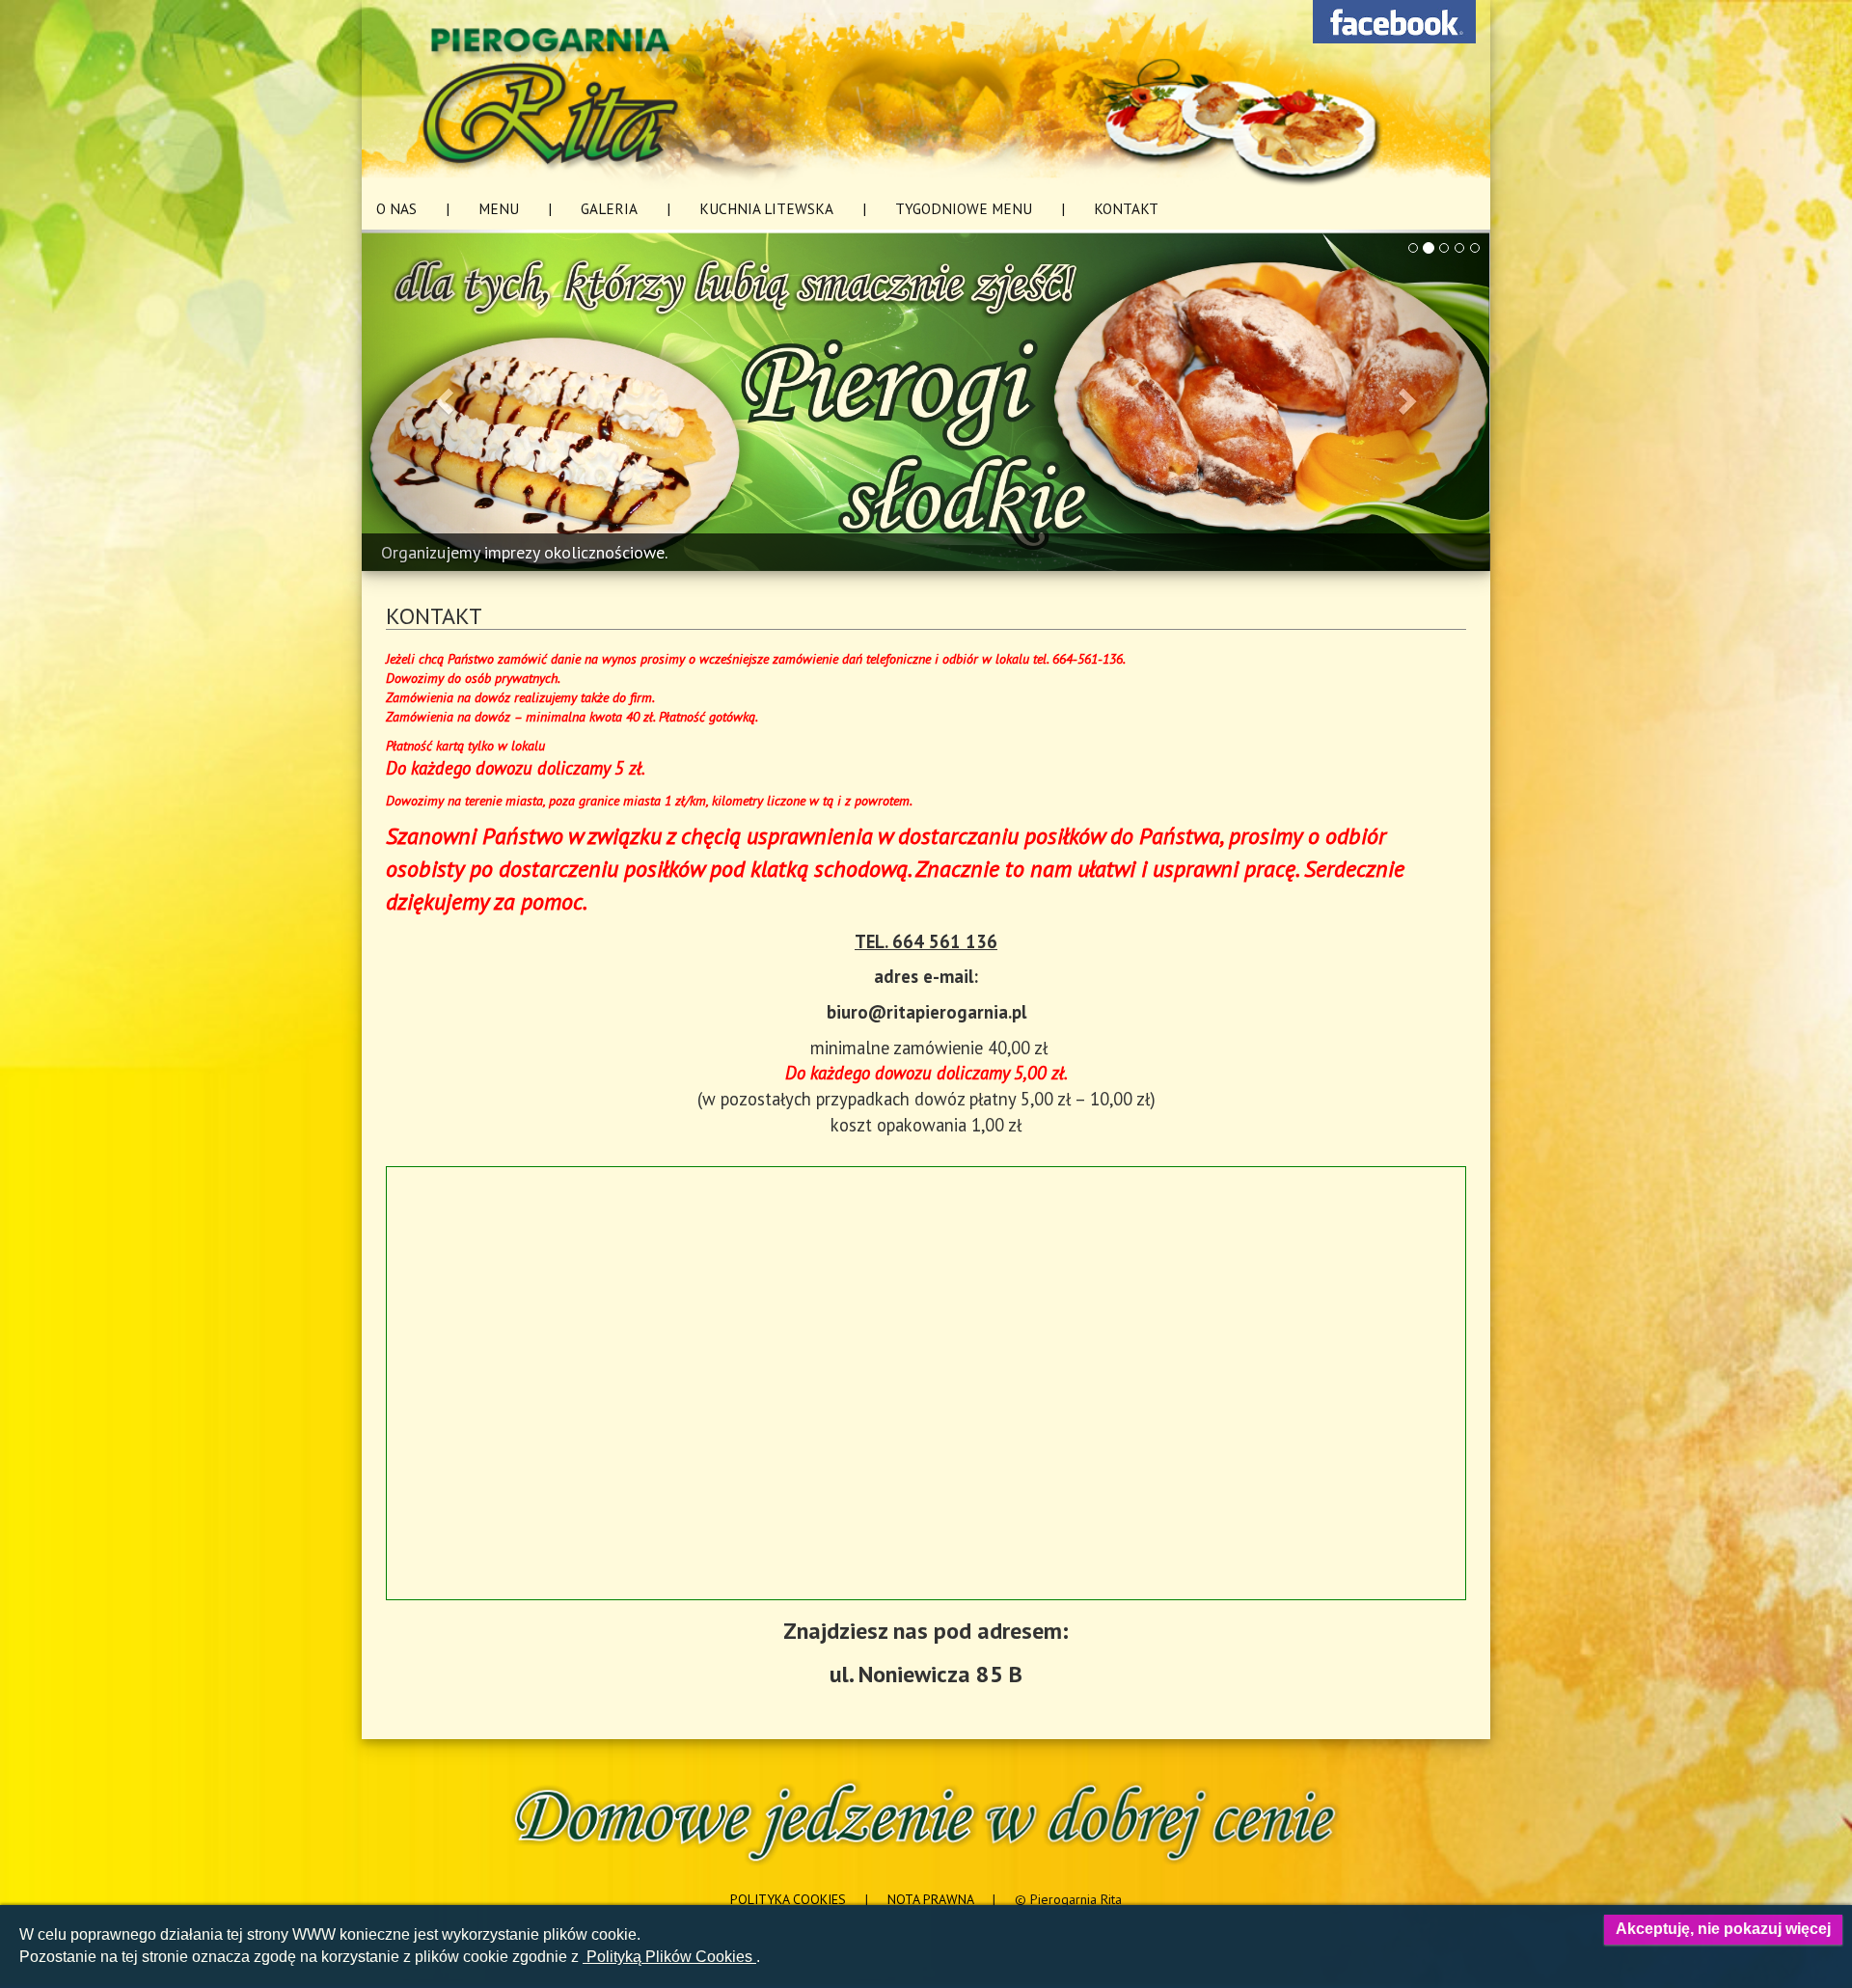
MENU (499, 208)
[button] (447, 401)
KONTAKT (1126, 208)
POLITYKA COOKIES (788, 1899)
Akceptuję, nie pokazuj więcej (1723, 1929)
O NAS (396, 208)
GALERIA (609, 208)
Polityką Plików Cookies (669, 1957)
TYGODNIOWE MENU (964, 208)
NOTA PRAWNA (930, 1899)
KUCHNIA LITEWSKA (766, 208)
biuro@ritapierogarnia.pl (926, 1012)
